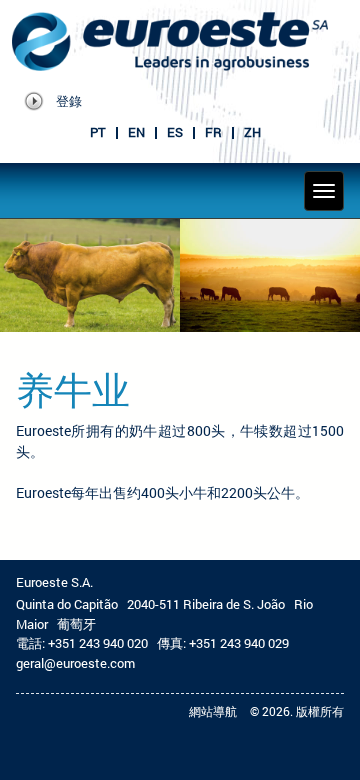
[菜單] (324, 191)
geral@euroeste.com (75, 663)
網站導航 (213, 711)
